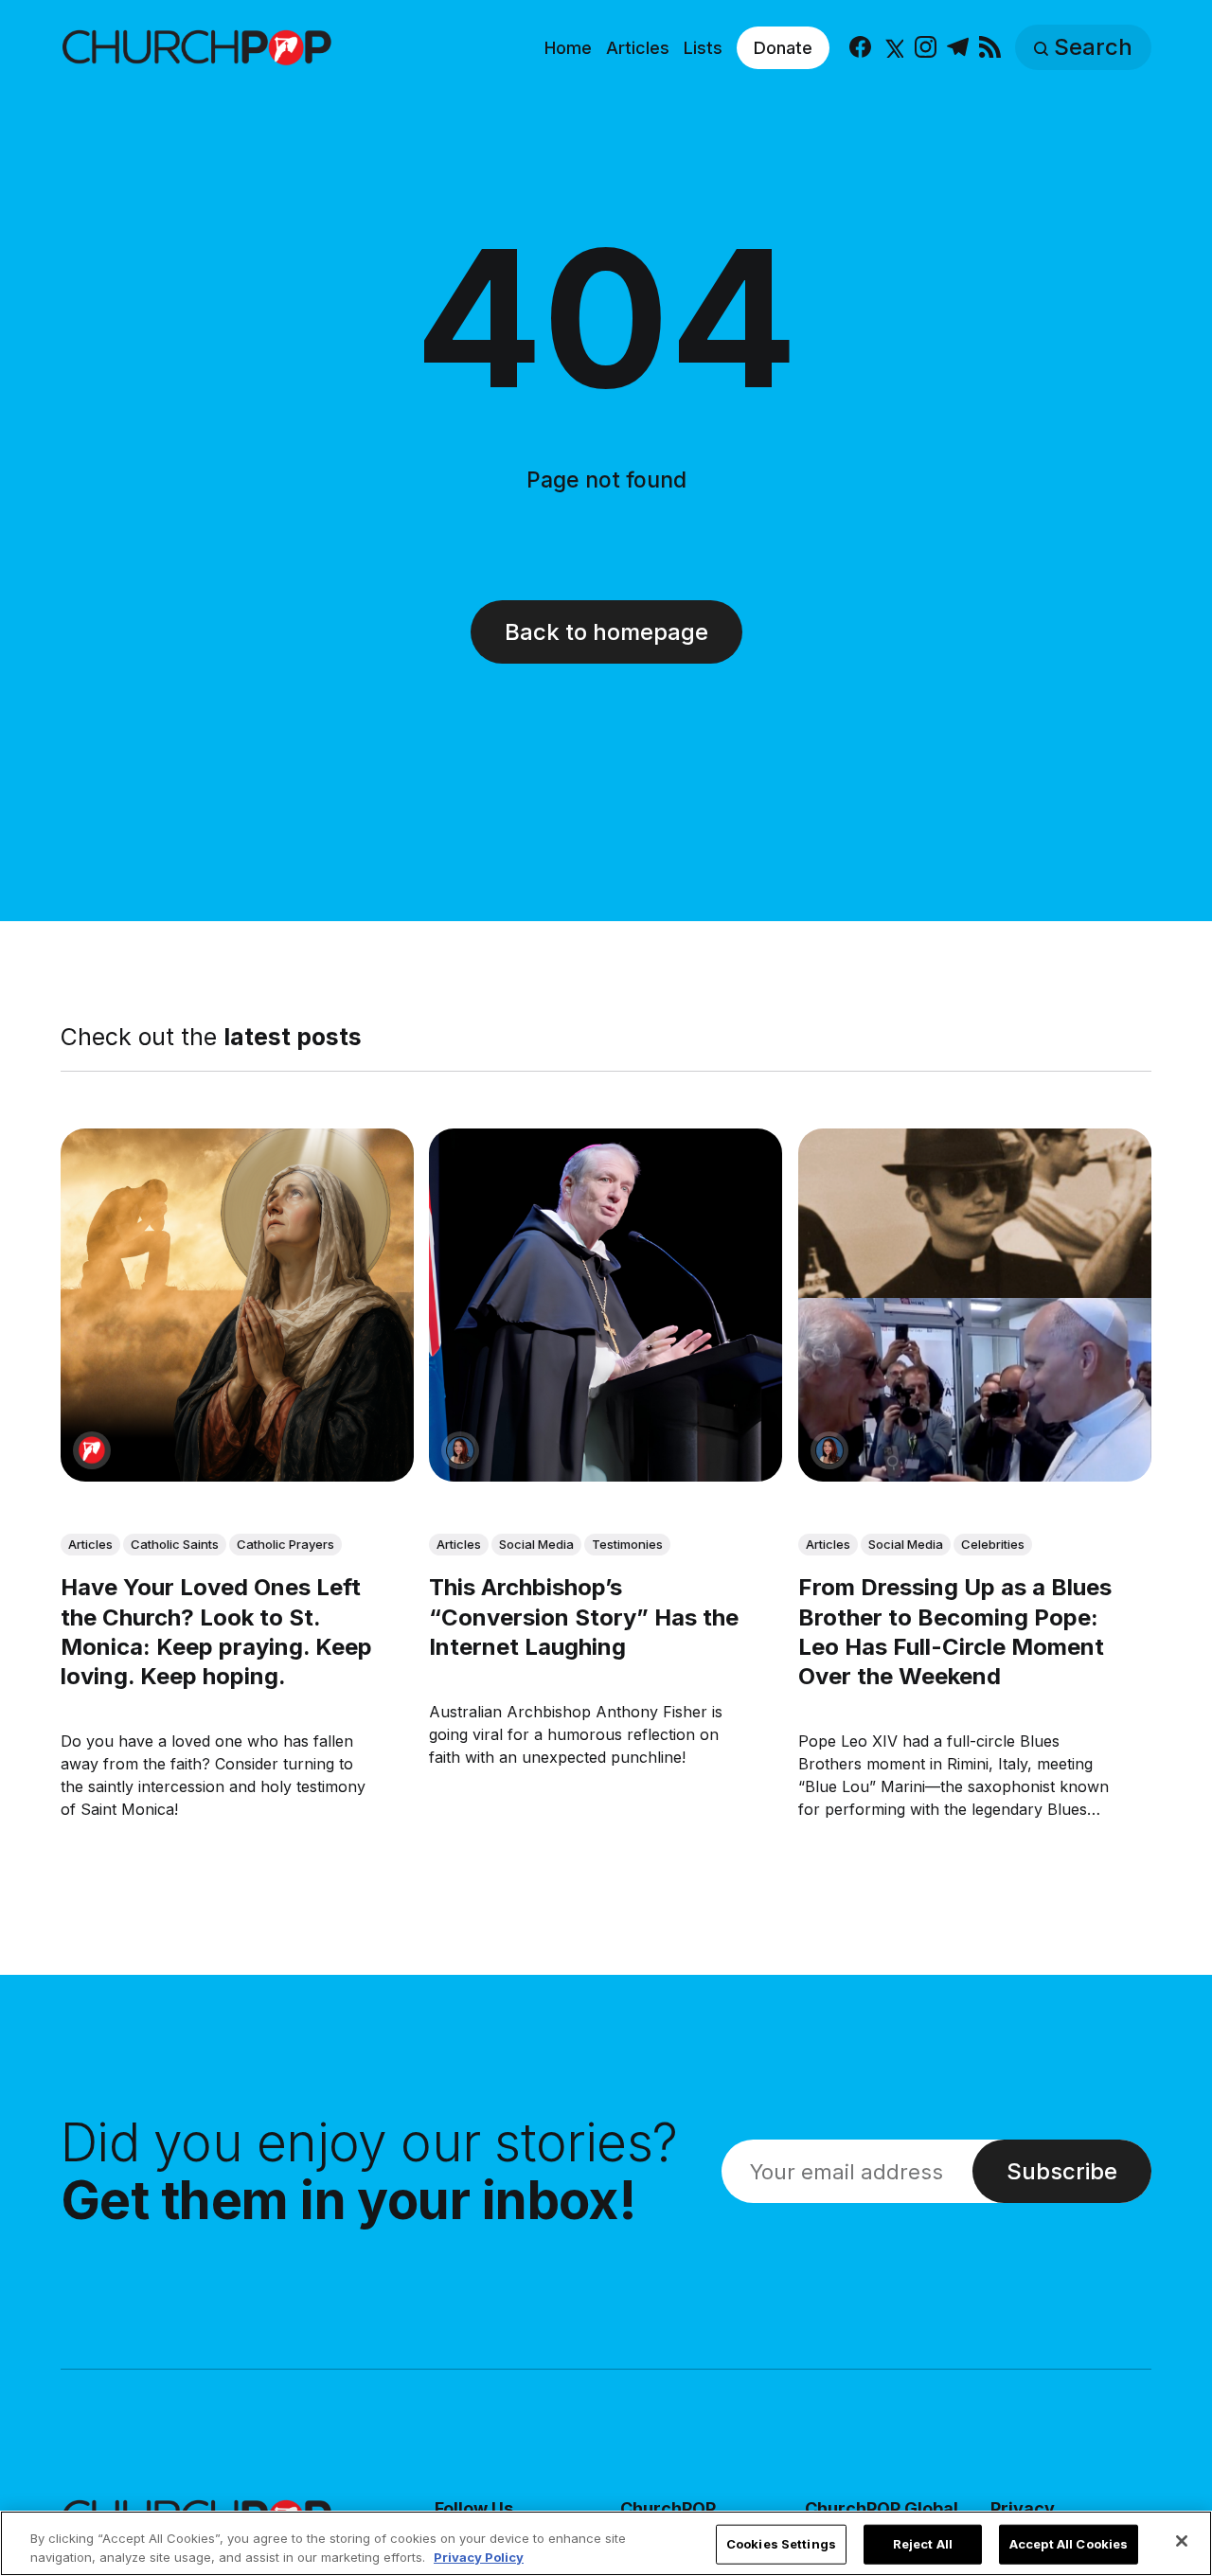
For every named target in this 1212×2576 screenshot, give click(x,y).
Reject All (923, 2544)
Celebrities (993, 1544)
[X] (892, 48)
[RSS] (990, 48)
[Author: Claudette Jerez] (460, 1450)
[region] (606, 2543)
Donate (783, 48)
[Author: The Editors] (92, 1450)
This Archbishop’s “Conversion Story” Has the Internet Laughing (584, 1617)
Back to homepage (606, 632)
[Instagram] (926, 48)
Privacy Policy (479, 2556)
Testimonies (627, 1544)
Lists (703, 48)
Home (568, 48)
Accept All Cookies (1069, 2544)
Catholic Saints (175, 1544)
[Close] (1182, 2541)
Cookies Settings (781, 2544)
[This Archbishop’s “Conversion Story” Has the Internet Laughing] (606, 1305)
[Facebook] (860, 48)
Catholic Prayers (285, 1544)
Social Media (536, 1544)
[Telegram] (958, 48)
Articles (638, 48)
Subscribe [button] (1062, 2171)
